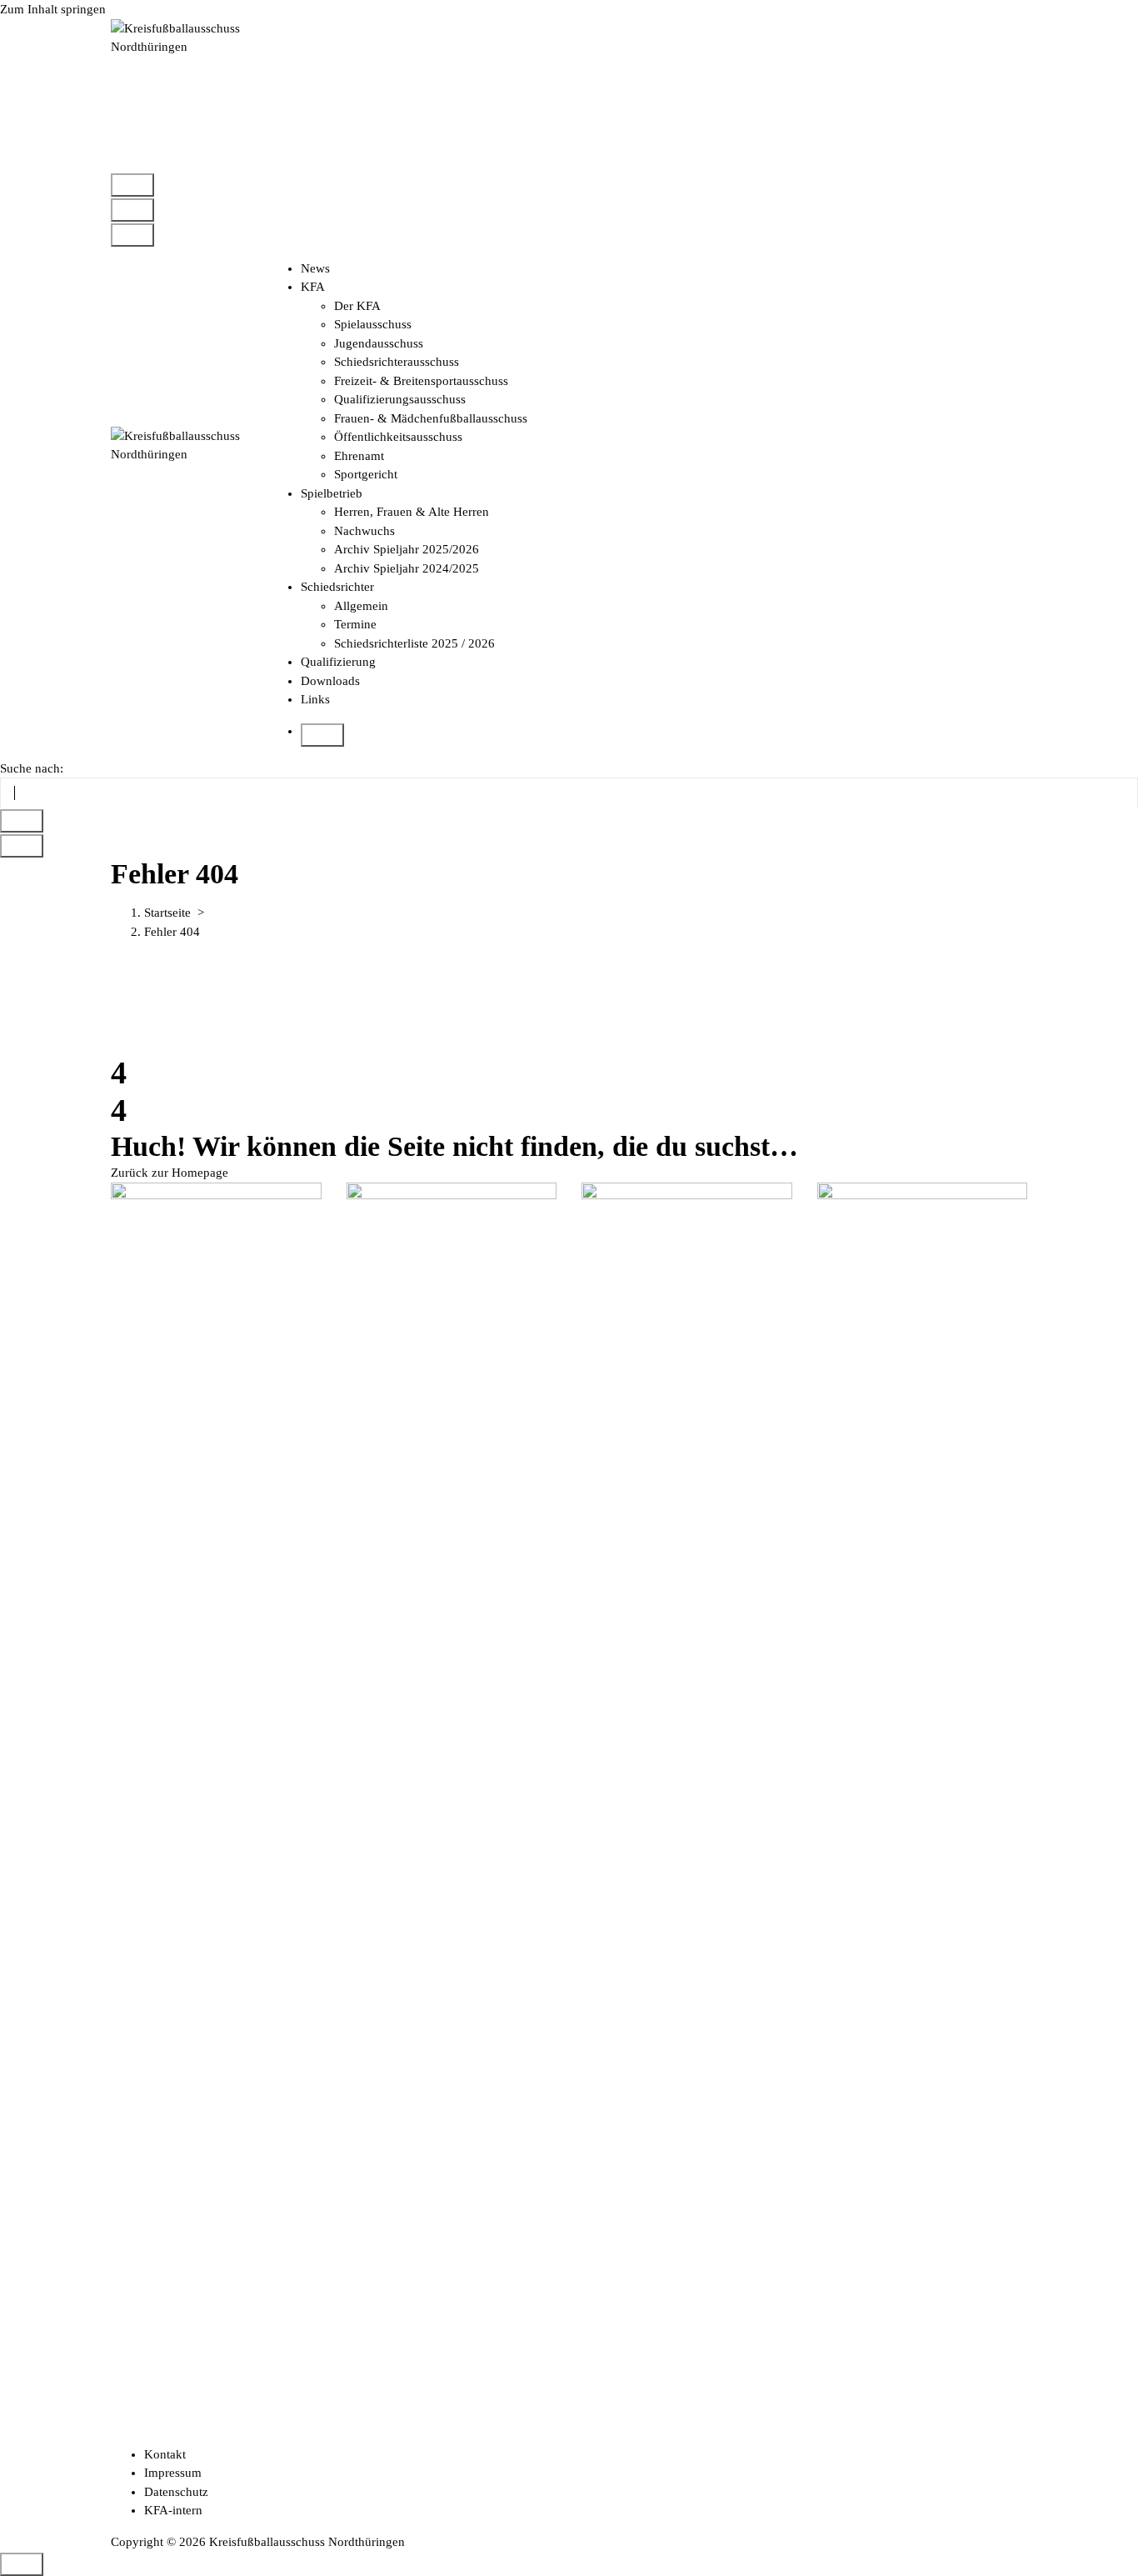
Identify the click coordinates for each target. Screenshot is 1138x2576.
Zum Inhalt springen (53, 9)
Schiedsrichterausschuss (397, 362)
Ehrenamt (359, 456)
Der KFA (357, 306)
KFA (313, 287)
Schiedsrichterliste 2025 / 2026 (414, 643)
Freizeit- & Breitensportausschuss (421, 381)
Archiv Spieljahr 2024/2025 (407, 568)
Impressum (173, 2473)
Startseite (167, 913)
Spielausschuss (373, 324)
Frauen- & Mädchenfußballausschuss (431, 418)
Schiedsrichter (337, 587)
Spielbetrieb (332, 493)
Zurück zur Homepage (170, 1173)
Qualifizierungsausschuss (400, 399)
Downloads (330, 681)
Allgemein (361, 606)
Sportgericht (366, 474)
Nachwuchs (364, 531)
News (315, 268)
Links (315, 699)
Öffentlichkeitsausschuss (398, 437)
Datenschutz (176, 2492)
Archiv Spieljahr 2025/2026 (407, 549)
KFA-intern (173, 2510)
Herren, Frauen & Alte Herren (412, 512)
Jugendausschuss (379, 343)
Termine (355, 624)
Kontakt (165, 2454)
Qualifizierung (338, 662)
